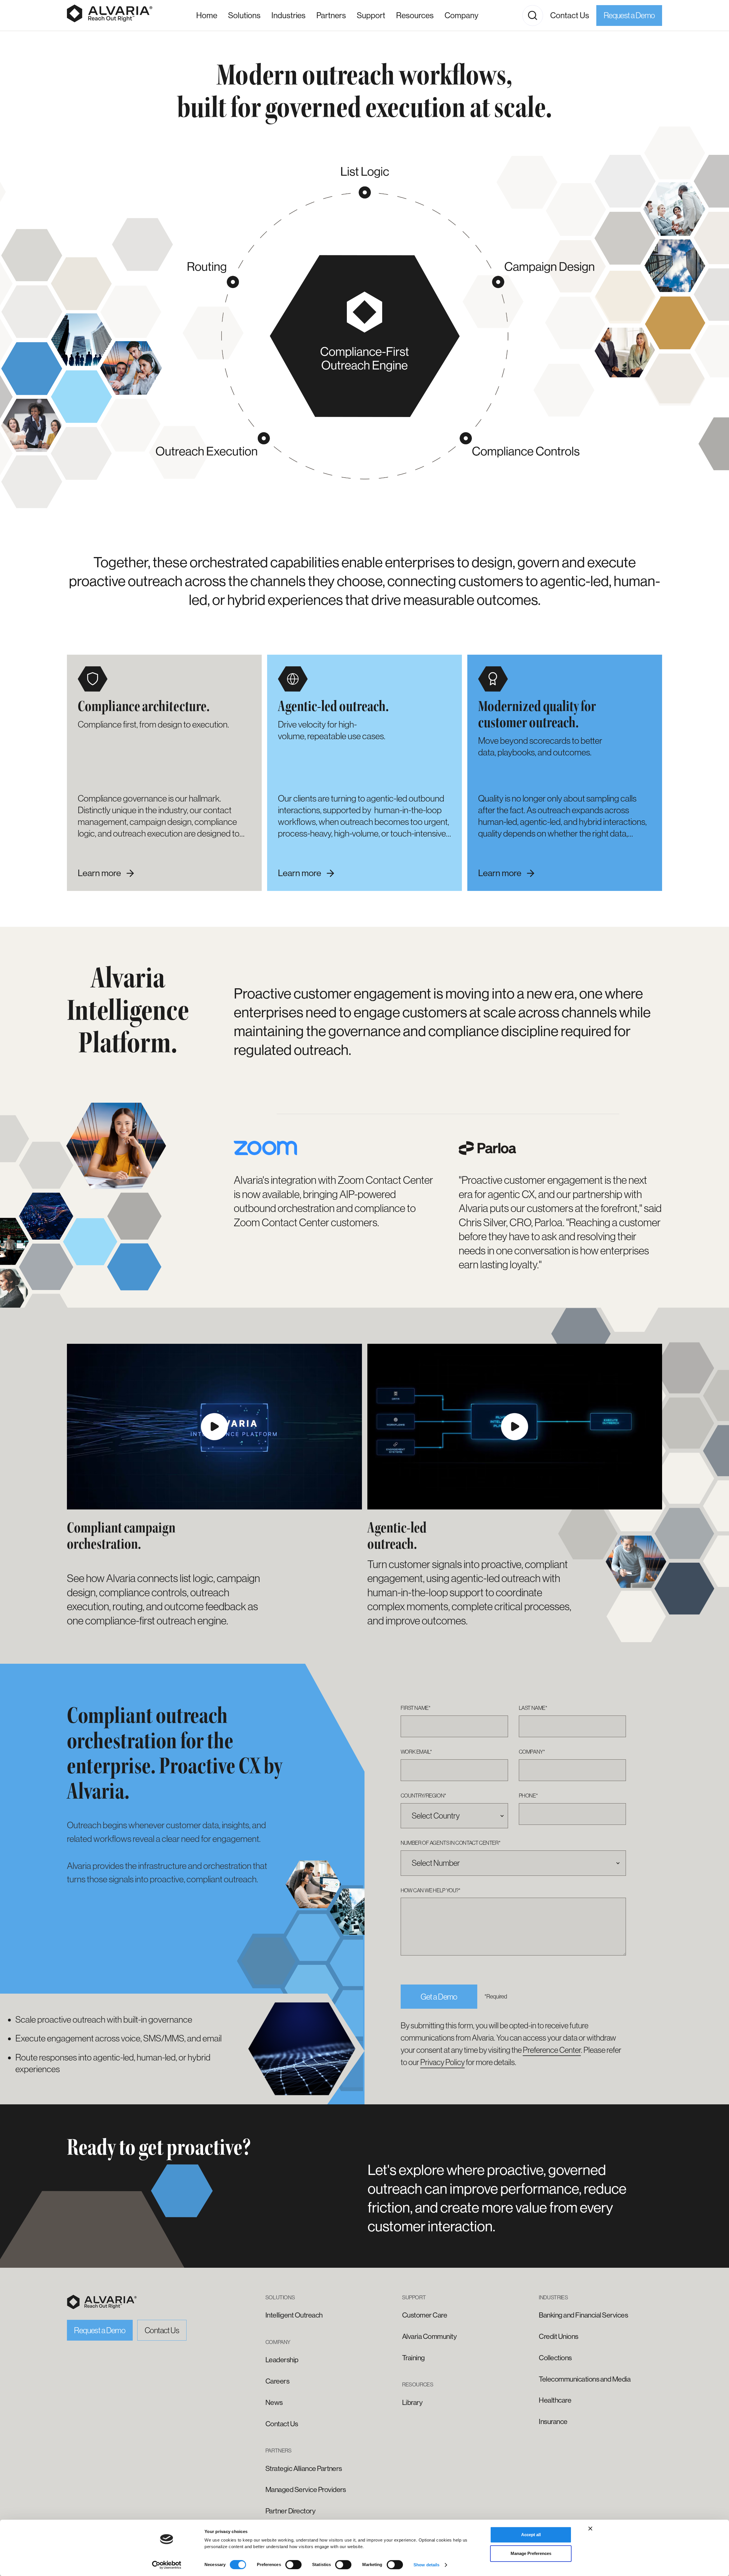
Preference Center (552, 2050)
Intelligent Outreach (294, 2315)
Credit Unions (558, 2336)
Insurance (553, 2422)
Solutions (244, 15)
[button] (288, 16)
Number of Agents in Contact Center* (451, 1843)
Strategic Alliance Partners (304, 2469)
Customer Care (425, 2315)
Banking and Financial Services (583, 2315)
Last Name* (533, 1708)
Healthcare (555, 2400)
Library (412, 2403)
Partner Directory (290, 2511)
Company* (532, 1752)
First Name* (416, 1708)
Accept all (531, 2535)
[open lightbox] (214, 1427)
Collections (555, 2358)
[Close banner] (590, 2528)
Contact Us (570, 15)
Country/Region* (423, 1796)
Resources (415, 15)
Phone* (528, 1796)
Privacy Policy (443, 2062)
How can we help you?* (431, 1890)
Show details (426, 2565)
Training (413, 2358)
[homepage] (102, 2302)
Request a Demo (629, 15)
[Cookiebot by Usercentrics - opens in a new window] (167, 2565)
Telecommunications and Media (585, 2379)
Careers (277, 2381)
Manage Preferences (531, 2553)
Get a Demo (439, 1997)
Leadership (282, 2360)
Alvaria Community (429, 2336)
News (274, 2403)
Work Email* (416, 1752)
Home (207, 15)
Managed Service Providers (306, 2490)
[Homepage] (110, 15)
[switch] (293, 2565)
